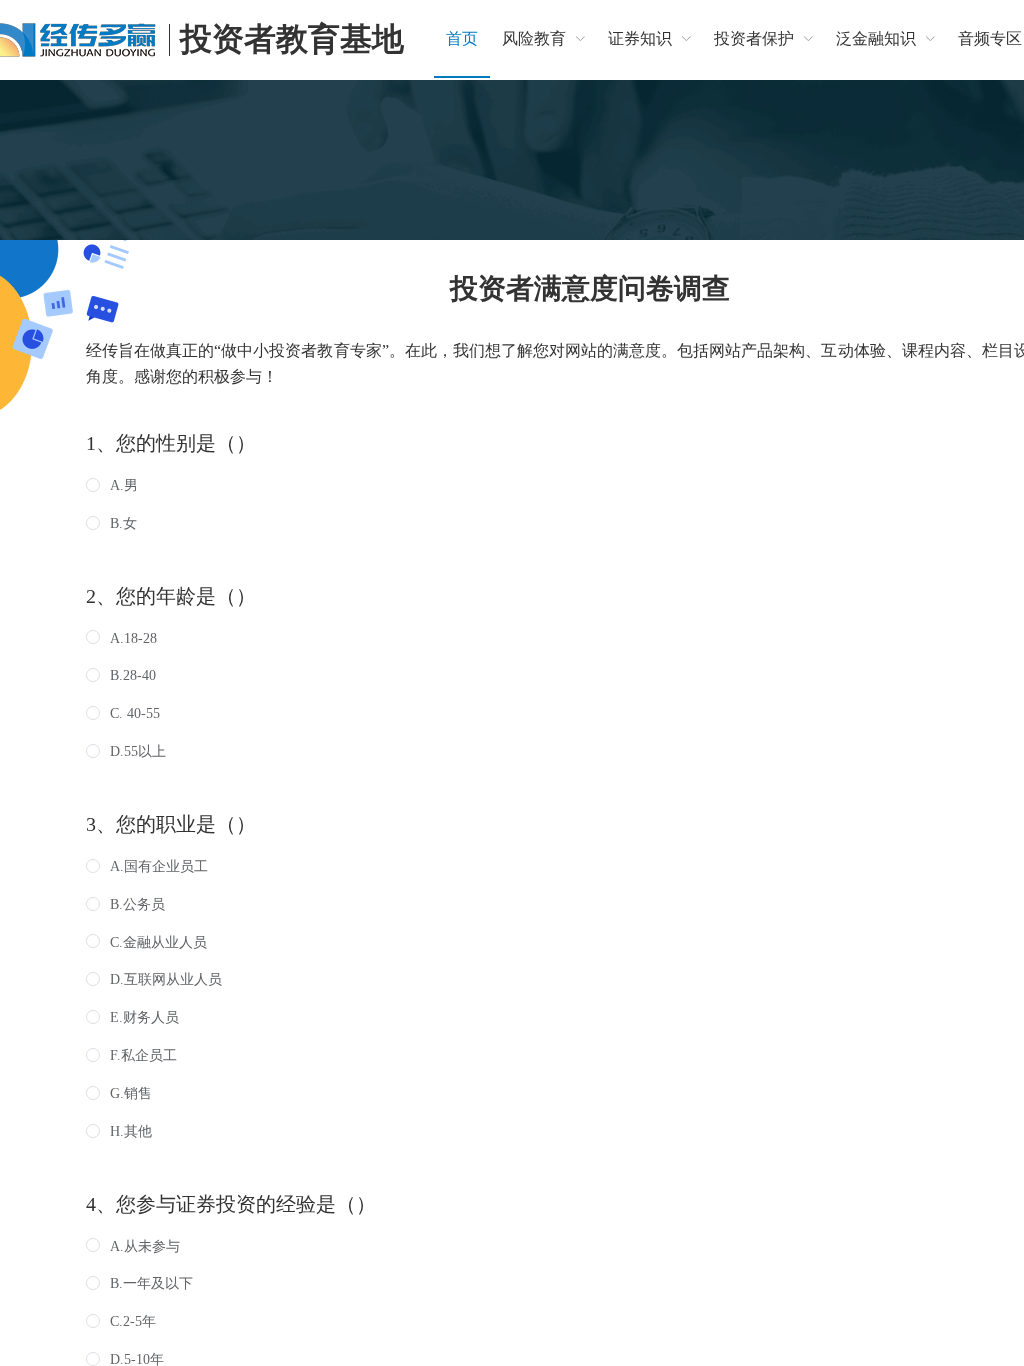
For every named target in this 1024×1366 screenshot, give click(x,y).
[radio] (112, 486)
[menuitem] (543, 39)
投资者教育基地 (292, 39)
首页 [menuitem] (462, 38)
